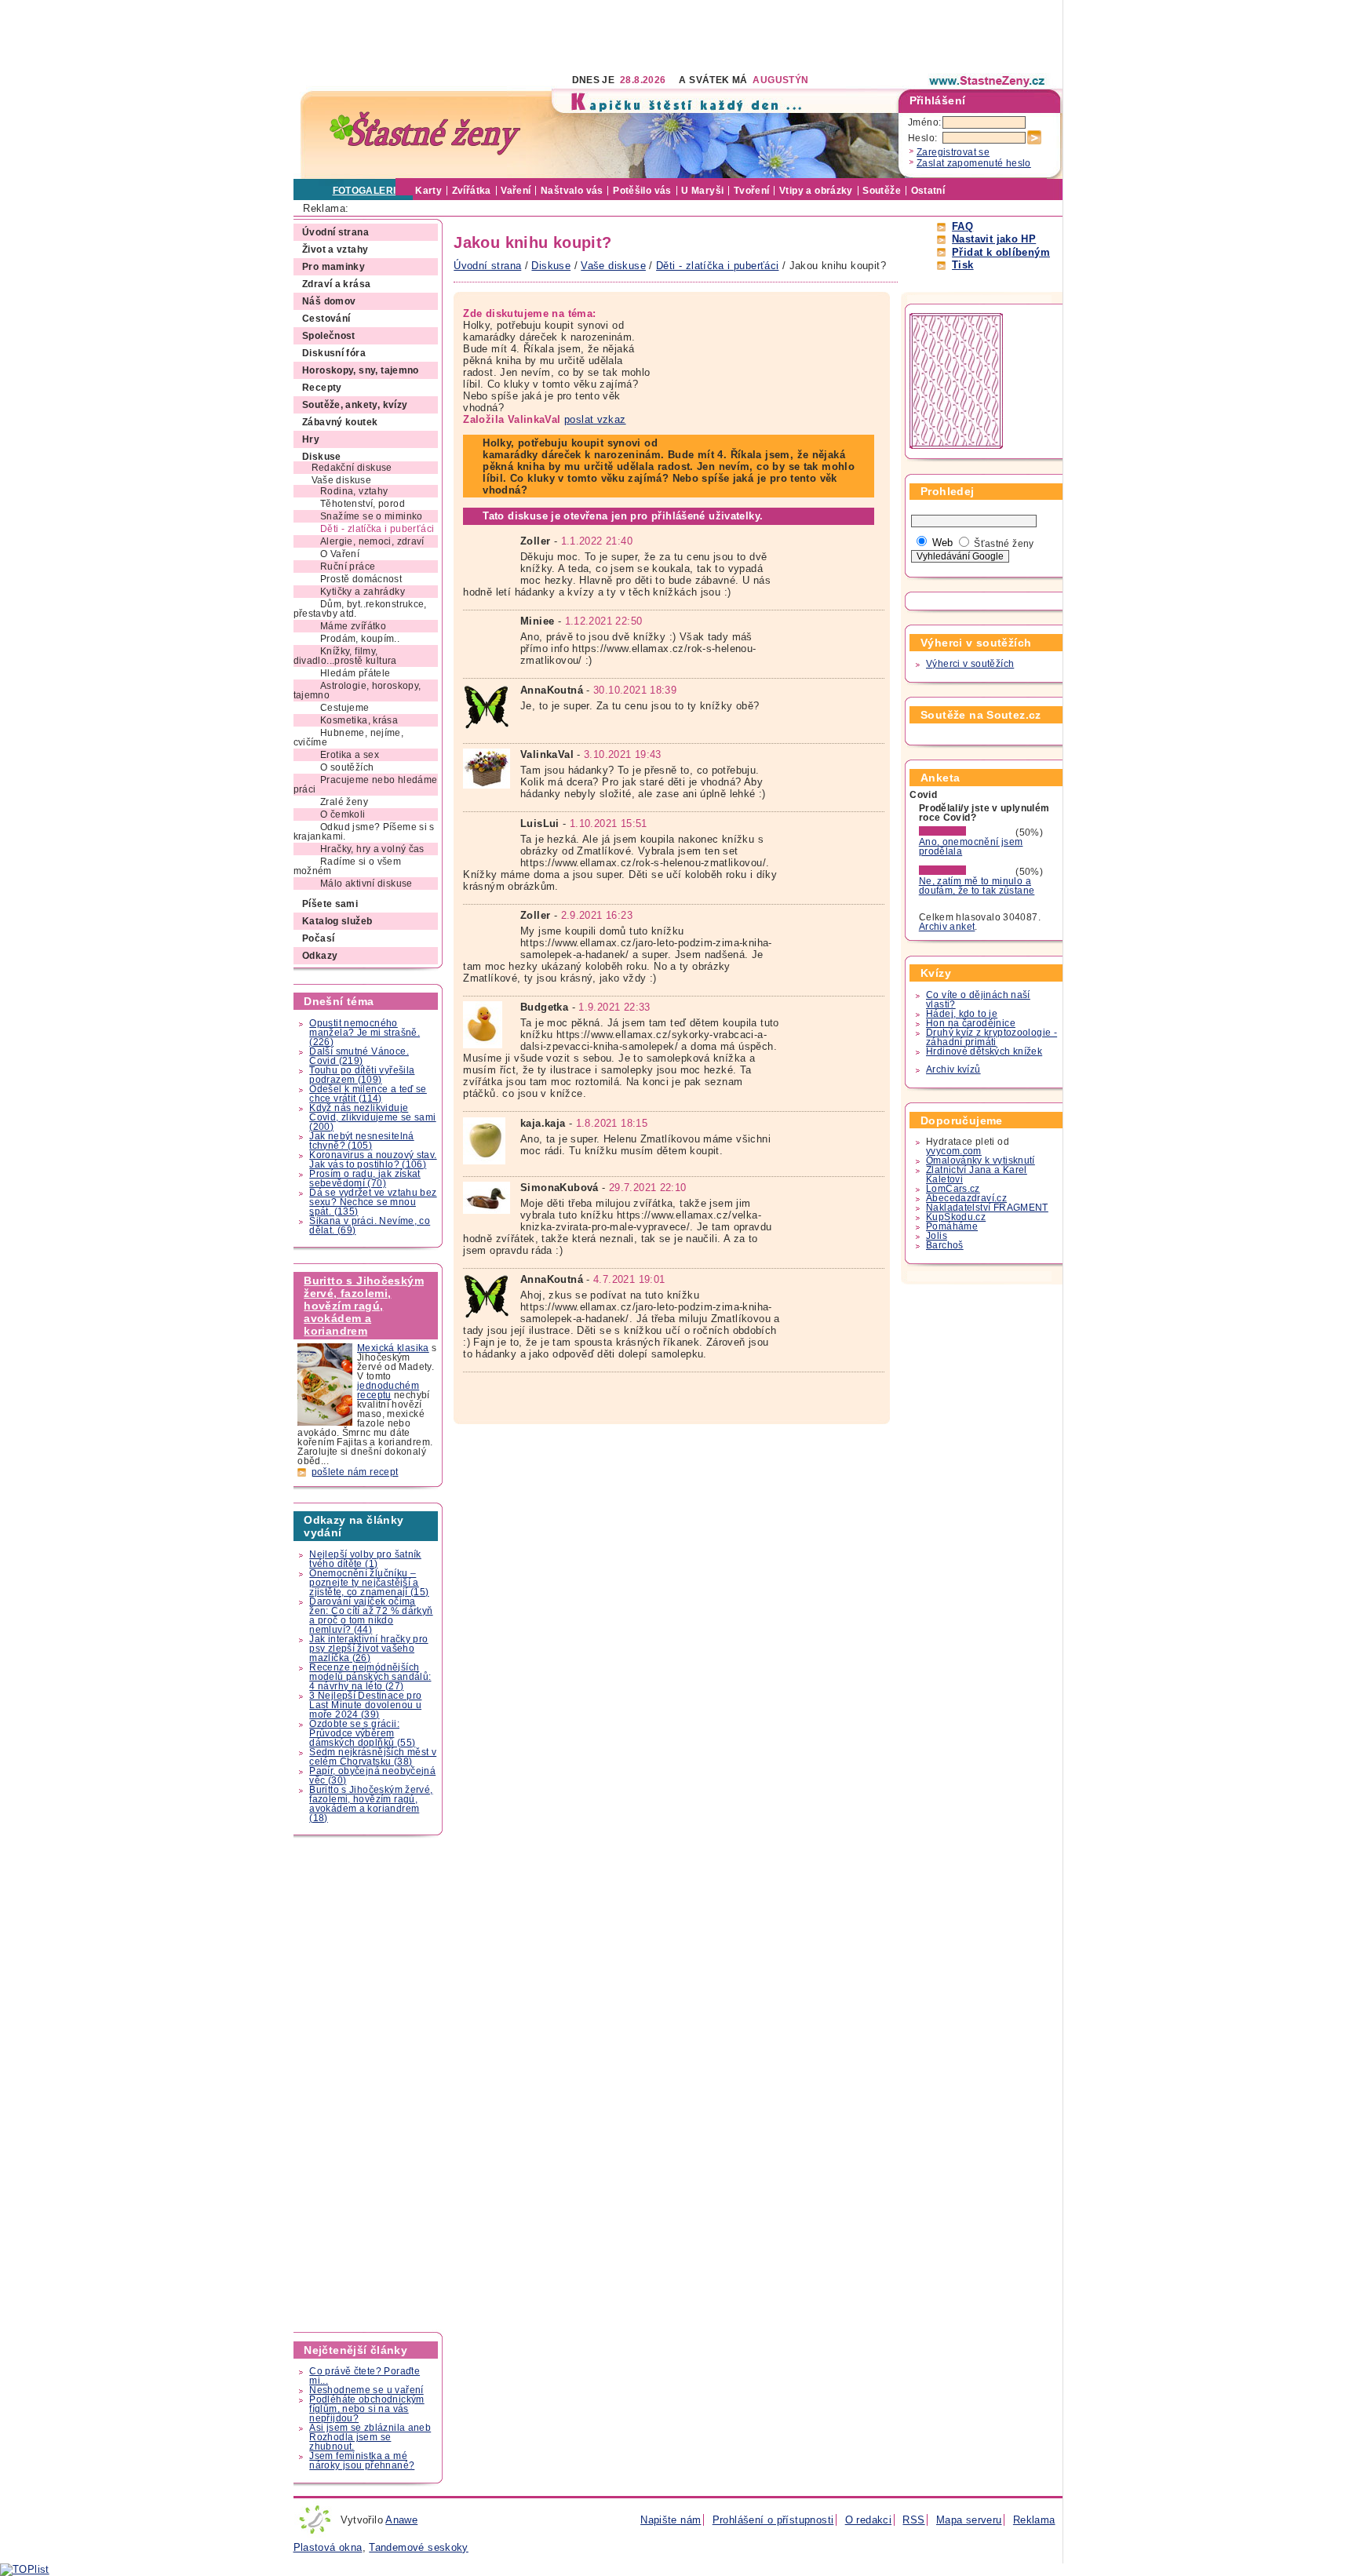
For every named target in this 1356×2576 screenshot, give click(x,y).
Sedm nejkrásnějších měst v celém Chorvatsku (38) (373, 1757)
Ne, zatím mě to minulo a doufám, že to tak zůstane (977, 886)
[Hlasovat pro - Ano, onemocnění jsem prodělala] (966, 833)
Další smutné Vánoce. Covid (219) (359, 1056)
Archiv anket (947, 927)
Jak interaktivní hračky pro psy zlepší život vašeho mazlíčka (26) (368, 1649)
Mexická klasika (393, 1348)
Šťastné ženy (1004, 544)
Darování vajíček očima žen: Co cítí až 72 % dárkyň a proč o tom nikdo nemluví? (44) (371, 1616)
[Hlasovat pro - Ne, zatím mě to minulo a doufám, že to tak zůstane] (966, 872)
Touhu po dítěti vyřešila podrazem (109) (362, 1075)
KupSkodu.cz (956, 1217)
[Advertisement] (579, 35)
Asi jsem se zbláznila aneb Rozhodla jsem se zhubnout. (370, 2437)
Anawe (401, 2520)
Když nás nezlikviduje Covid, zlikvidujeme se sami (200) (372, 1117)
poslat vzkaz (595, 419)
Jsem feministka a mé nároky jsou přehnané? (362, 2461)
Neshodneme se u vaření (366, 2390)
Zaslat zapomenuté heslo (974, 163)
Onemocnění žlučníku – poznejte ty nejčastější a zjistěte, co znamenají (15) (369, 1583)
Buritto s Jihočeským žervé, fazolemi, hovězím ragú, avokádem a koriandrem (364, 1306)
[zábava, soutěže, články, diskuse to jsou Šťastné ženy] (988, 81)
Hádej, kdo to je (962, 1014)
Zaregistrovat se (953, 152)
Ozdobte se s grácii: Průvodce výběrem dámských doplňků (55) (362, 1733)
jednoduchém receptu (388, 1390)
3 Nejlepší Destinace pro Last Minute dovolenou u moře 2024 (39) (365, 1705)
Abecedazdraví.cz (966, 1198)
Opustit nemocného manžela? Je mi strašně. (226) (365, 1033)
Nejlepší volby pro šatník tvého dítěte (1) (365, 1559)
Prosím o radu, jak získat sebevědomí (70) (365, 1179)
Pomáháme (952, 1226)
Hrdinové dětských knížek (984, 1051)
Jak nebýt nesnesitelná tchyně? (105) (361, 1141)
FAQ (962, 226)
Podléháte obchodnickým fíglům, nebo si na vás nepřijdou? (366, 2409)
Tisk (963, 265)
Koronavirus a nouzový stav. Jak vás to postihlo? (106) (373, 1160)
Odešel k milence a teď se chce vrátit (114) (368, 1094)
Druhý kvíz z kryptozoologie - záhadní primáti (991, 1037)
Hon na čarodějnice (971, 1023)
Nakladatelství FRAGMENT (987, 1208)
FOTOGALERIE (368, 191)
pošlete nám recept (355, 1472)
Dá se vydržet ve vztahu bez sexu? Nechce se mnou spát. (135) (373, 1202)
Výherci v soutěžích (970, 664)
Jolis (937, 1236)
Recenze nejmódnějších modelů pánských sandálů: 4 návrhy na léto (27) (370, 1677)
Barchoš (945, 1245)
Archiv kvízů (953, 1069)
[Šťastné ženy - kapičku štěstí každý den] (425, 134)
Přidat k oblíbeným (1001, 252)
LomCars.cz (953, 1189)
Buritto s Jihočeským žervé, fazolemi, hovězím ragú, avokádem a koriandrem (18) (371, 1804)
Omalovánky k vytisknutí (981, 1160)
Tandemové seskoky (419, 2547)
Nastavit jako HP (994, 239)
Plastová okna (328, 2547)
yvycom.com (954, 1151)
